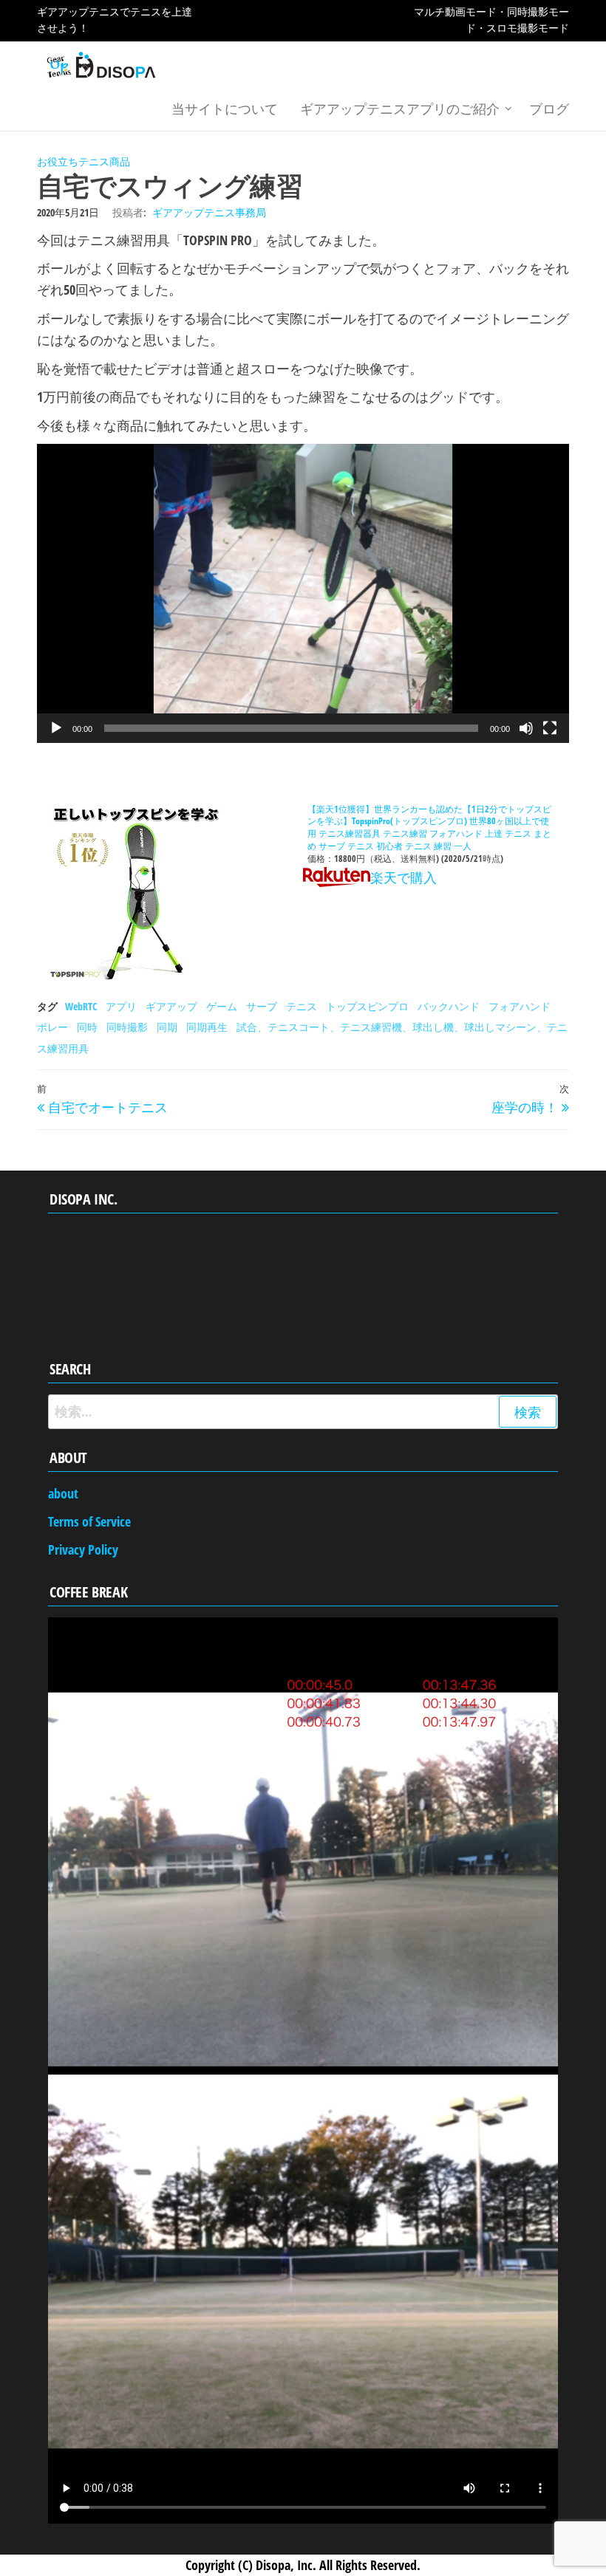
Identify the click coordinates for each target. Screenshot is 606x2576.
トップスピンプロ (367, 1006)
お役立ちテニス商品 (84, 161)
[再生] (56, 728)
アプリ (121, 1006)
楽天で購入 (404, 877)
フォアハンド (520, 1006)
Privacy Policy (83, 1549)
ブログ (549, 109)
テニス (302, 1006)
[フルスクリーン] (550, 728)
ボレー (52, 1027)
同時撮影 (127, 1027)
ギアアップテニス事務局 (209, 212)
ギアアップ (171, 1006)
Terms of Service (89, 1521)
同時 (87, 1027)
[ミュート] (526, 728)
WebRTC (81, 1006)
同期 (167, 1027)
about (63, 1493)
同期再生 (207, 1027)
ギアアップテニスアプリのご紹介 (400, 109)
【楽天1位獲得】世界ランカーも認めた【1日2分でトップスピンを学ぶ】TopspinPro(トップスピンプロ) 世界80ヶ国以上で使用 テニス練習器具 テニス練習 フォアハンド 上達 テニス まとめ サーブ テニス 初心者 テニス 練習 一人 (429, 828)
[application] (303, 593)
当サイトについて (225, 109)
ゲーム (222, 1006)
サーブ (262, 1006)
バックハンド (449, 1006)
